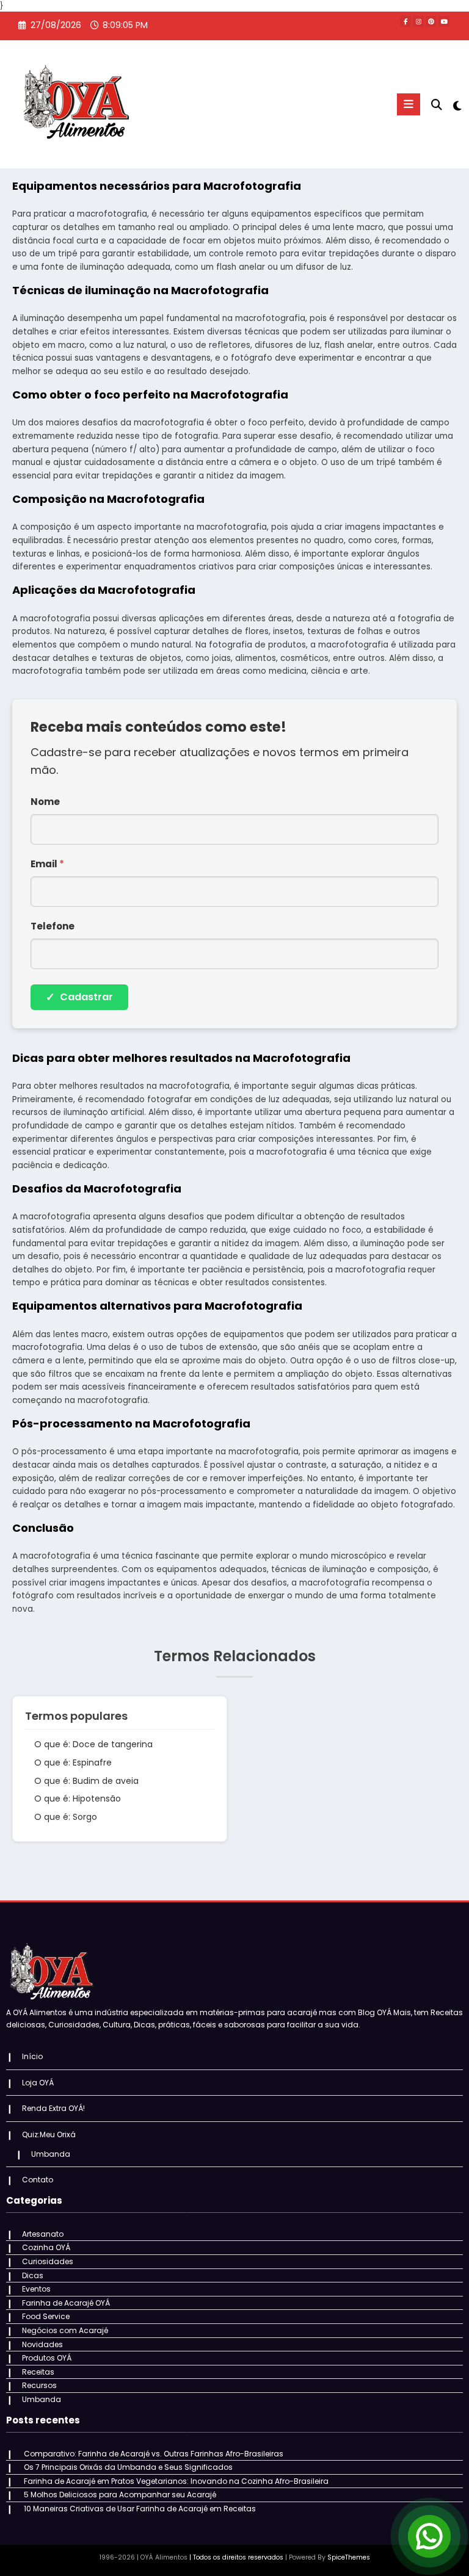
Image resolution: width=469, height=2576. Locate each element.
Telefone (53, 926)
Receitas (38, 2372)
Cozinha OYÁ (46, 2247)
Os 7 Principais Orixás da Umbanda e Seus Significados (128, 2467)
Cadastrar (79, 997)
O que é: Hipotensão (78, 1799)
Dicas (33, 2275)
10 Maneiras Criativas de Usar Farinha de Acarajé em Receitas (140, 2509)
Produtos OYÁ (47, 2358)
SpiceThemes (349, 2557)
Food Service (46, 2316)
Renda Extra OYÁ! (53, 2108)
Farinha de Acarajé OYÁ (66, 2303)
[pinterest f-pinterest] (431, 21)
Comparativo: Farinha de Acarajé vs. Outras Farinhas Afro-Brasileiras (154, 2454)
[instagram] (418, 21)
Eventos (36, 2289)
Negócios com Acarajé (65, 2330)
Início (32, 2056)
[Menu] (409, 104)
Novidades (42, 2344)
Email (47, 864)
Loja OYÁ (38, 2083)
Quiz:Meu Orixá (49, 2134)
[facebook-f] (405, 21)
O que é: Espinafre (73, 1762)
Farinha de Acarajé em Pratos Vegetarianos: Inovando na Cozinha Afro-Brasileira (176, 2481)
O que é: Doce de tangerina (93, 1744)
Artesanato (43, 2234)
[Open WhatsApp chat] (429, 2536)
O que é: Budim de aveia (86, 1781)
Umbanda (51, 2154)
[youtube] (444, 21)
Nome (45, 802)
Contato (38, 2180)
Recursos (39, 2385)
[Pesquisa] (437, 105)
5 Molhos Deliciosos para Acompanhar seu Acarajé (120, 2495)
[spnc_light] (456, 106)
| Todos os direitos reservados (236, 2557)
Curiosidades (48, 2261)
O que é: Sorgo (66, 1817)
